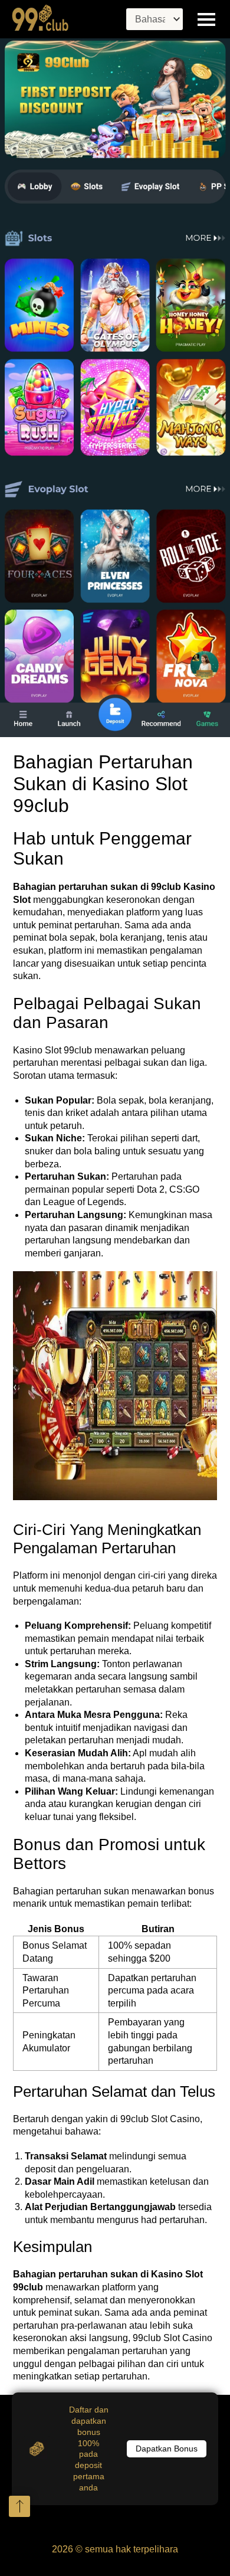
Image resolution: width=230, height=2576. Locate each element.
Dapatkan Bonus (167, 2449)
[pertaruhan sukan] (115, 388)
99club (166, 887)
